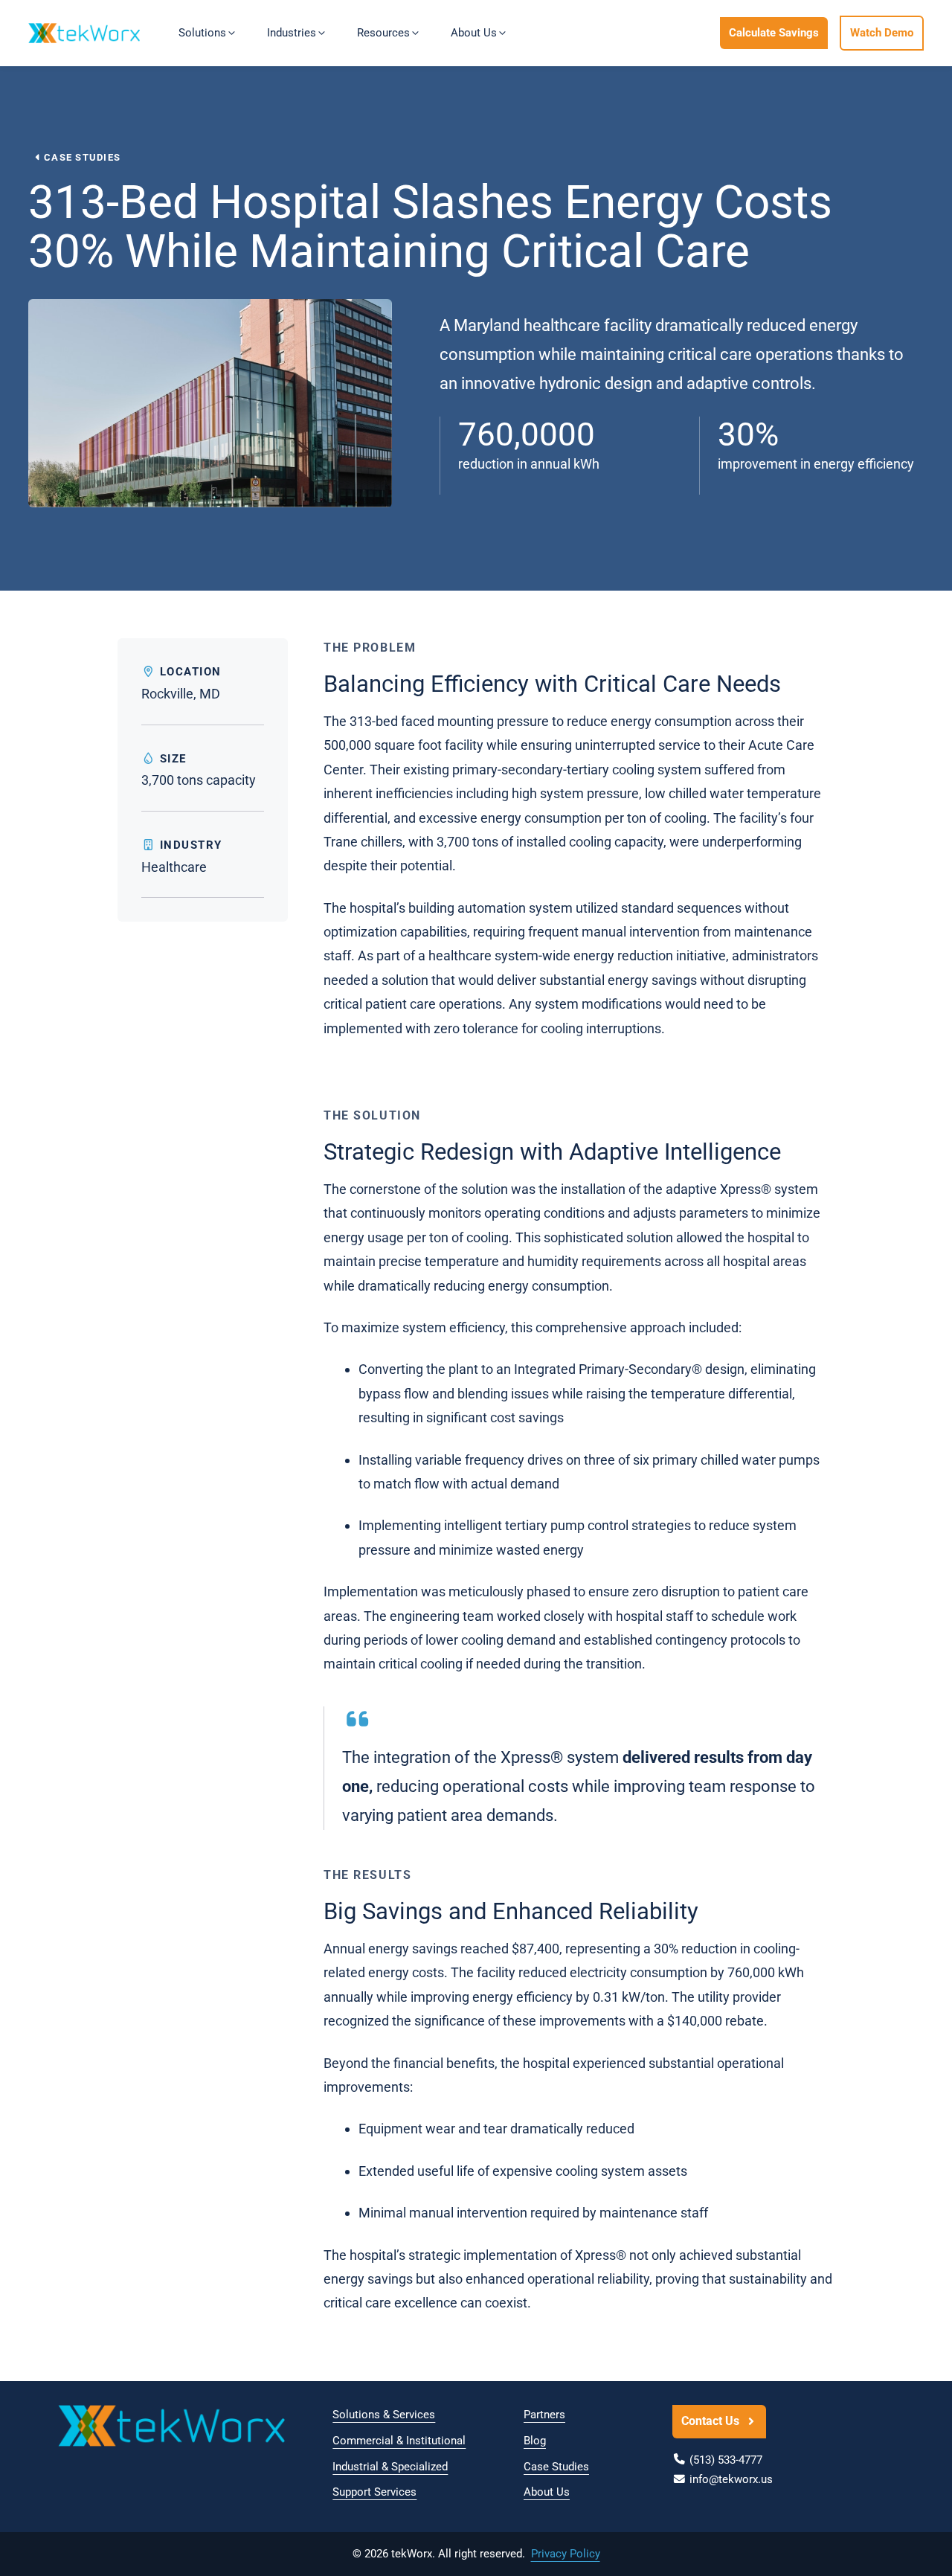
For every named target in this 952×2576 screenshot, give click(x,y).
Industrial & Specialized (390, 2467)
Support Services (374, 2492)
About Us (547, 2492)
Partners (544, 2415)
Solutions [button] (202, 33)
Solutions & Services (384, 2415)
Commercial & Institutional (399, 2441)
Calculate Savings (774, 33)
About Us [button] (474, 33)
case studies (82, 157)
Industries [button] (292, 33)
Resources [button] (383, 33)
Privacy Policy (566, 2554)
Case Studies (556, 2467)
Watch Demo (882, 33)
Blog (535, 2441)
